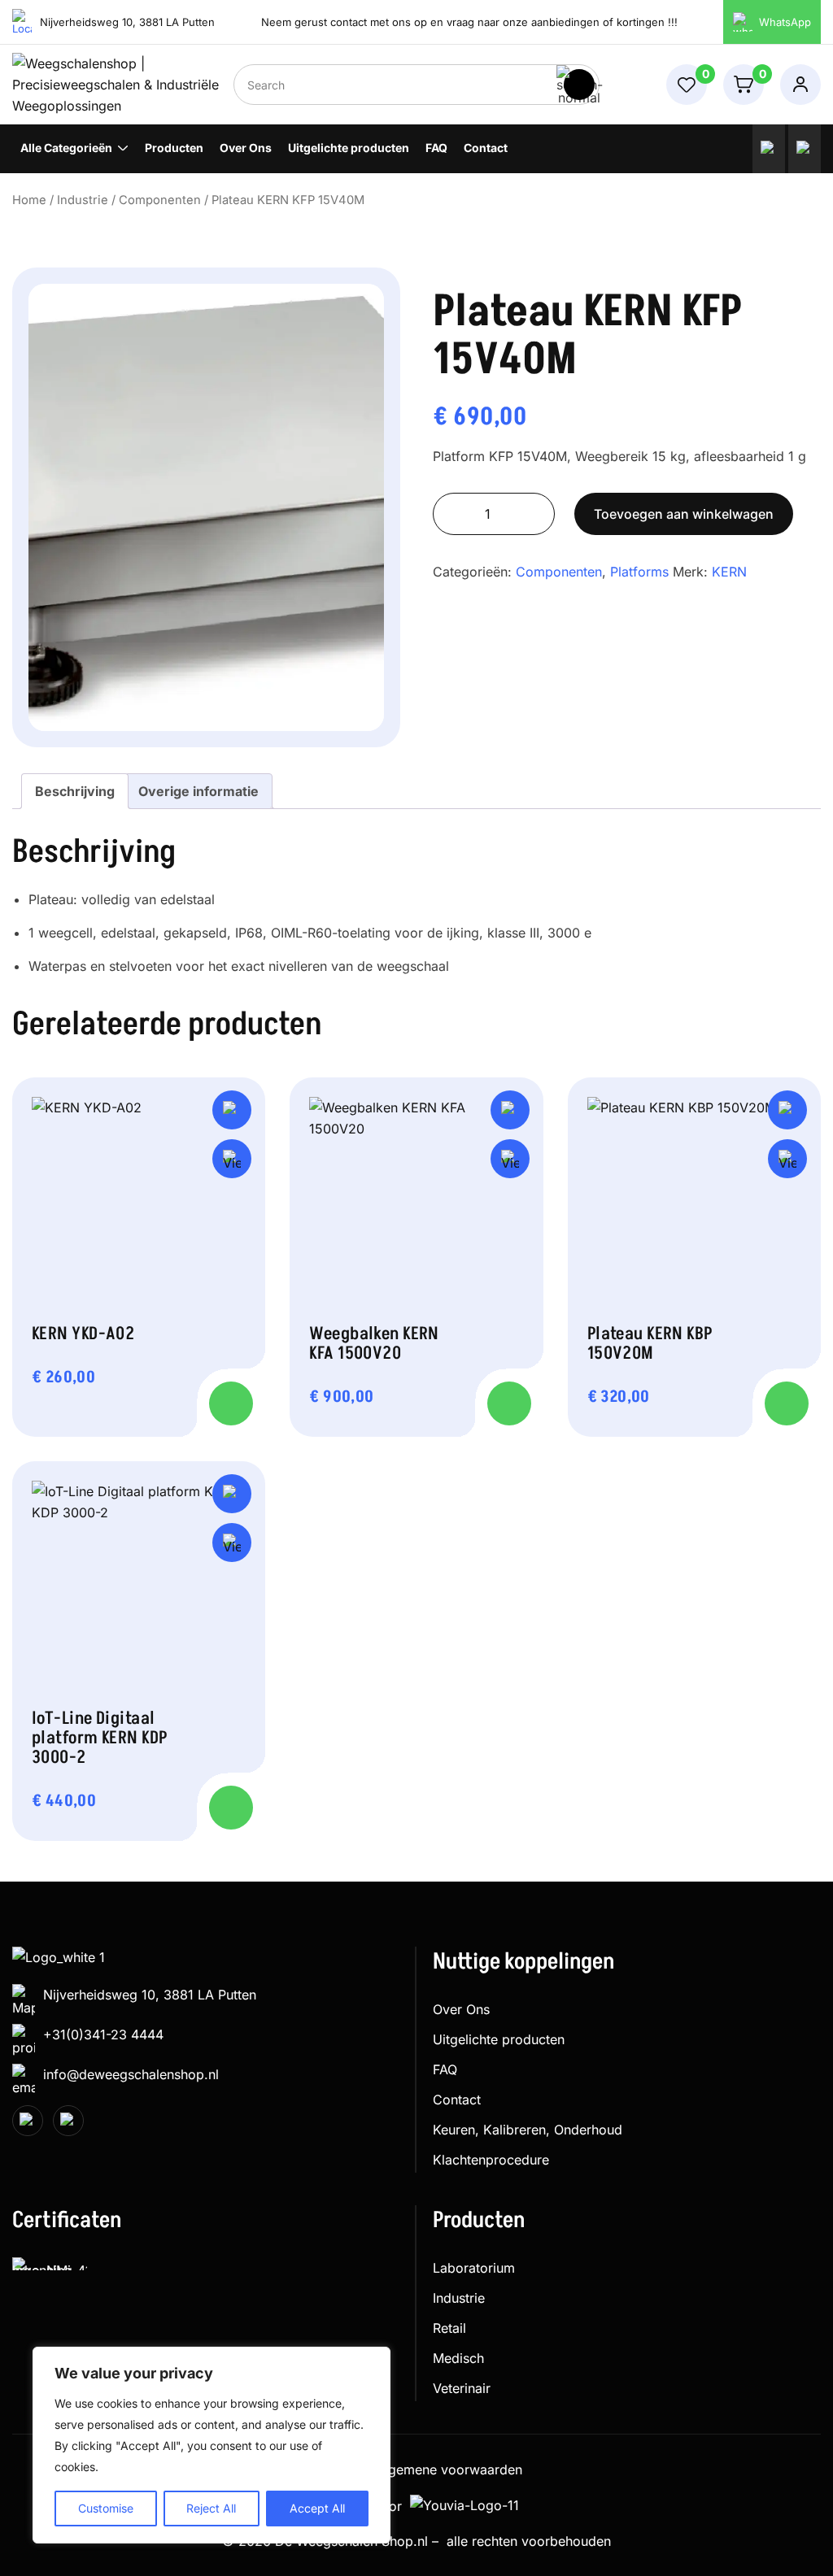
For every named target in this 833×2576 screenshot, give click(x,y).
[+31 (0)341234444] (769, 149)
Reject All (211, 2508)
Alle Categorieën (66, 148)
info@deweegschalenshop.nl (131, 2074)
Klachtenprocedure (491, 2160)
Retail (449, 2328)
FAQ (436, 148)
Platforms (639, 572)
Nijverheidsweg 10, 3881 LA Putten (150, 1995)
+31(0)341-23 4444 (103, 2034)
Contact (486, 148)
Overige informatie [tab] (198, 791)
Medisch (458, 2358)
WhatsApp (785, 22)
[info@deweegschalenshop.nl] (805, 149)
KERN (729, 572)
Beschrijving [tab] (75, 791)
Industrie (83, 200)
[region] (212, 2445)
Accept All (317, 2508)
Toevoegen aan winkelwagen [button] (231, 1403)
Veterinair (462, 2388)
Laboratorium (474, 2268)
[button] (232, 1110)
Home (29, 200)
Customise (106, 2508)
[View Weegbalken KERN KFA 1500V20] (510, 1159)
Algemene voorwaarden (449, 2469)
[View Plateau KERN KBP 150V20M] (787, 1159)
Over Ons (246, 148)
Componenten (160, 200)
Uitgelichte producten (349, 148)
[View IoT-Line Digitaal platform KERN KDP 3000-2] (232, 1543)
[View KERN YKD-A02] (232, 1159)
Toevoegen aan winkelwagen (684, 514)
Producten (174, 148)
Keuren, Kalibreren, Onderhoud (528, 2130)
